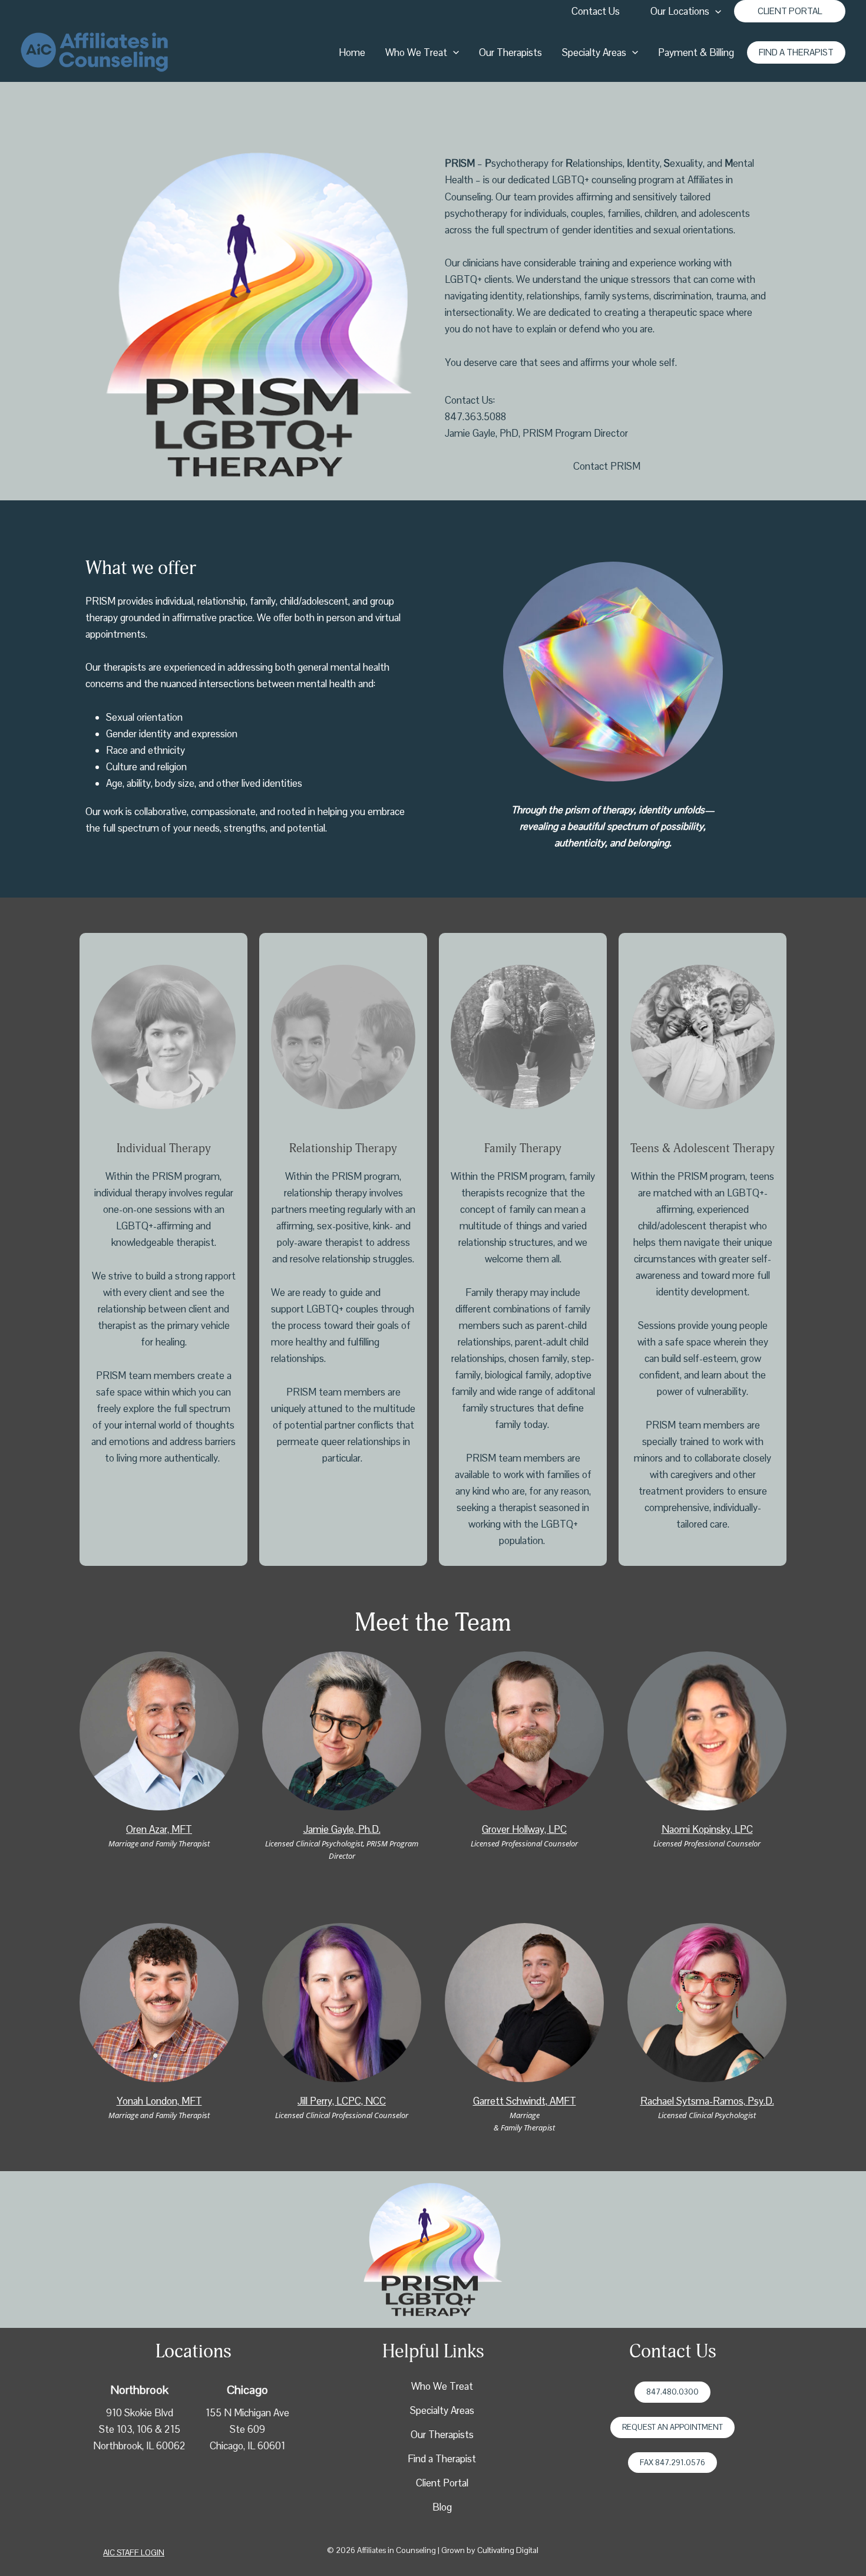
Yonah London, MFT (159, 2101)
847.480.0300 (672, 2392)
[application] (715, 11)
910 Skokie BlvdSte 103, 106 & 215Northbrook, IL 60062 (139, 2429)
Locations (194, 2351)
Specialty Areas (594, 52)
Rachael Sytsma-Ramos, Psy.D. (707, 2101)
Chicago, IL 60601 (247, 2446)
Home (352, 52)
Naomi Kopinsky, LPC (707, 1829)
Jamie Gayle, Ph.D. (342, 1829)
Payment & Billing (696, 52)
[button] (790, 11)
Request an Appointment (672, 2427)
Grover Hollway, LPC (524, 1829)
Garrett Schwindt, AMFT (525, 2101)
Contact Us (596, 11)
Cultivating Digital (508, 2550)
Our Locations (680, 11)
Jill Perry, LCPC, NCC (342, 2101)
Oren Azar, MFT (159, 1829)
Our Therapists (510, 52)
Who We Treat (416, 52)
